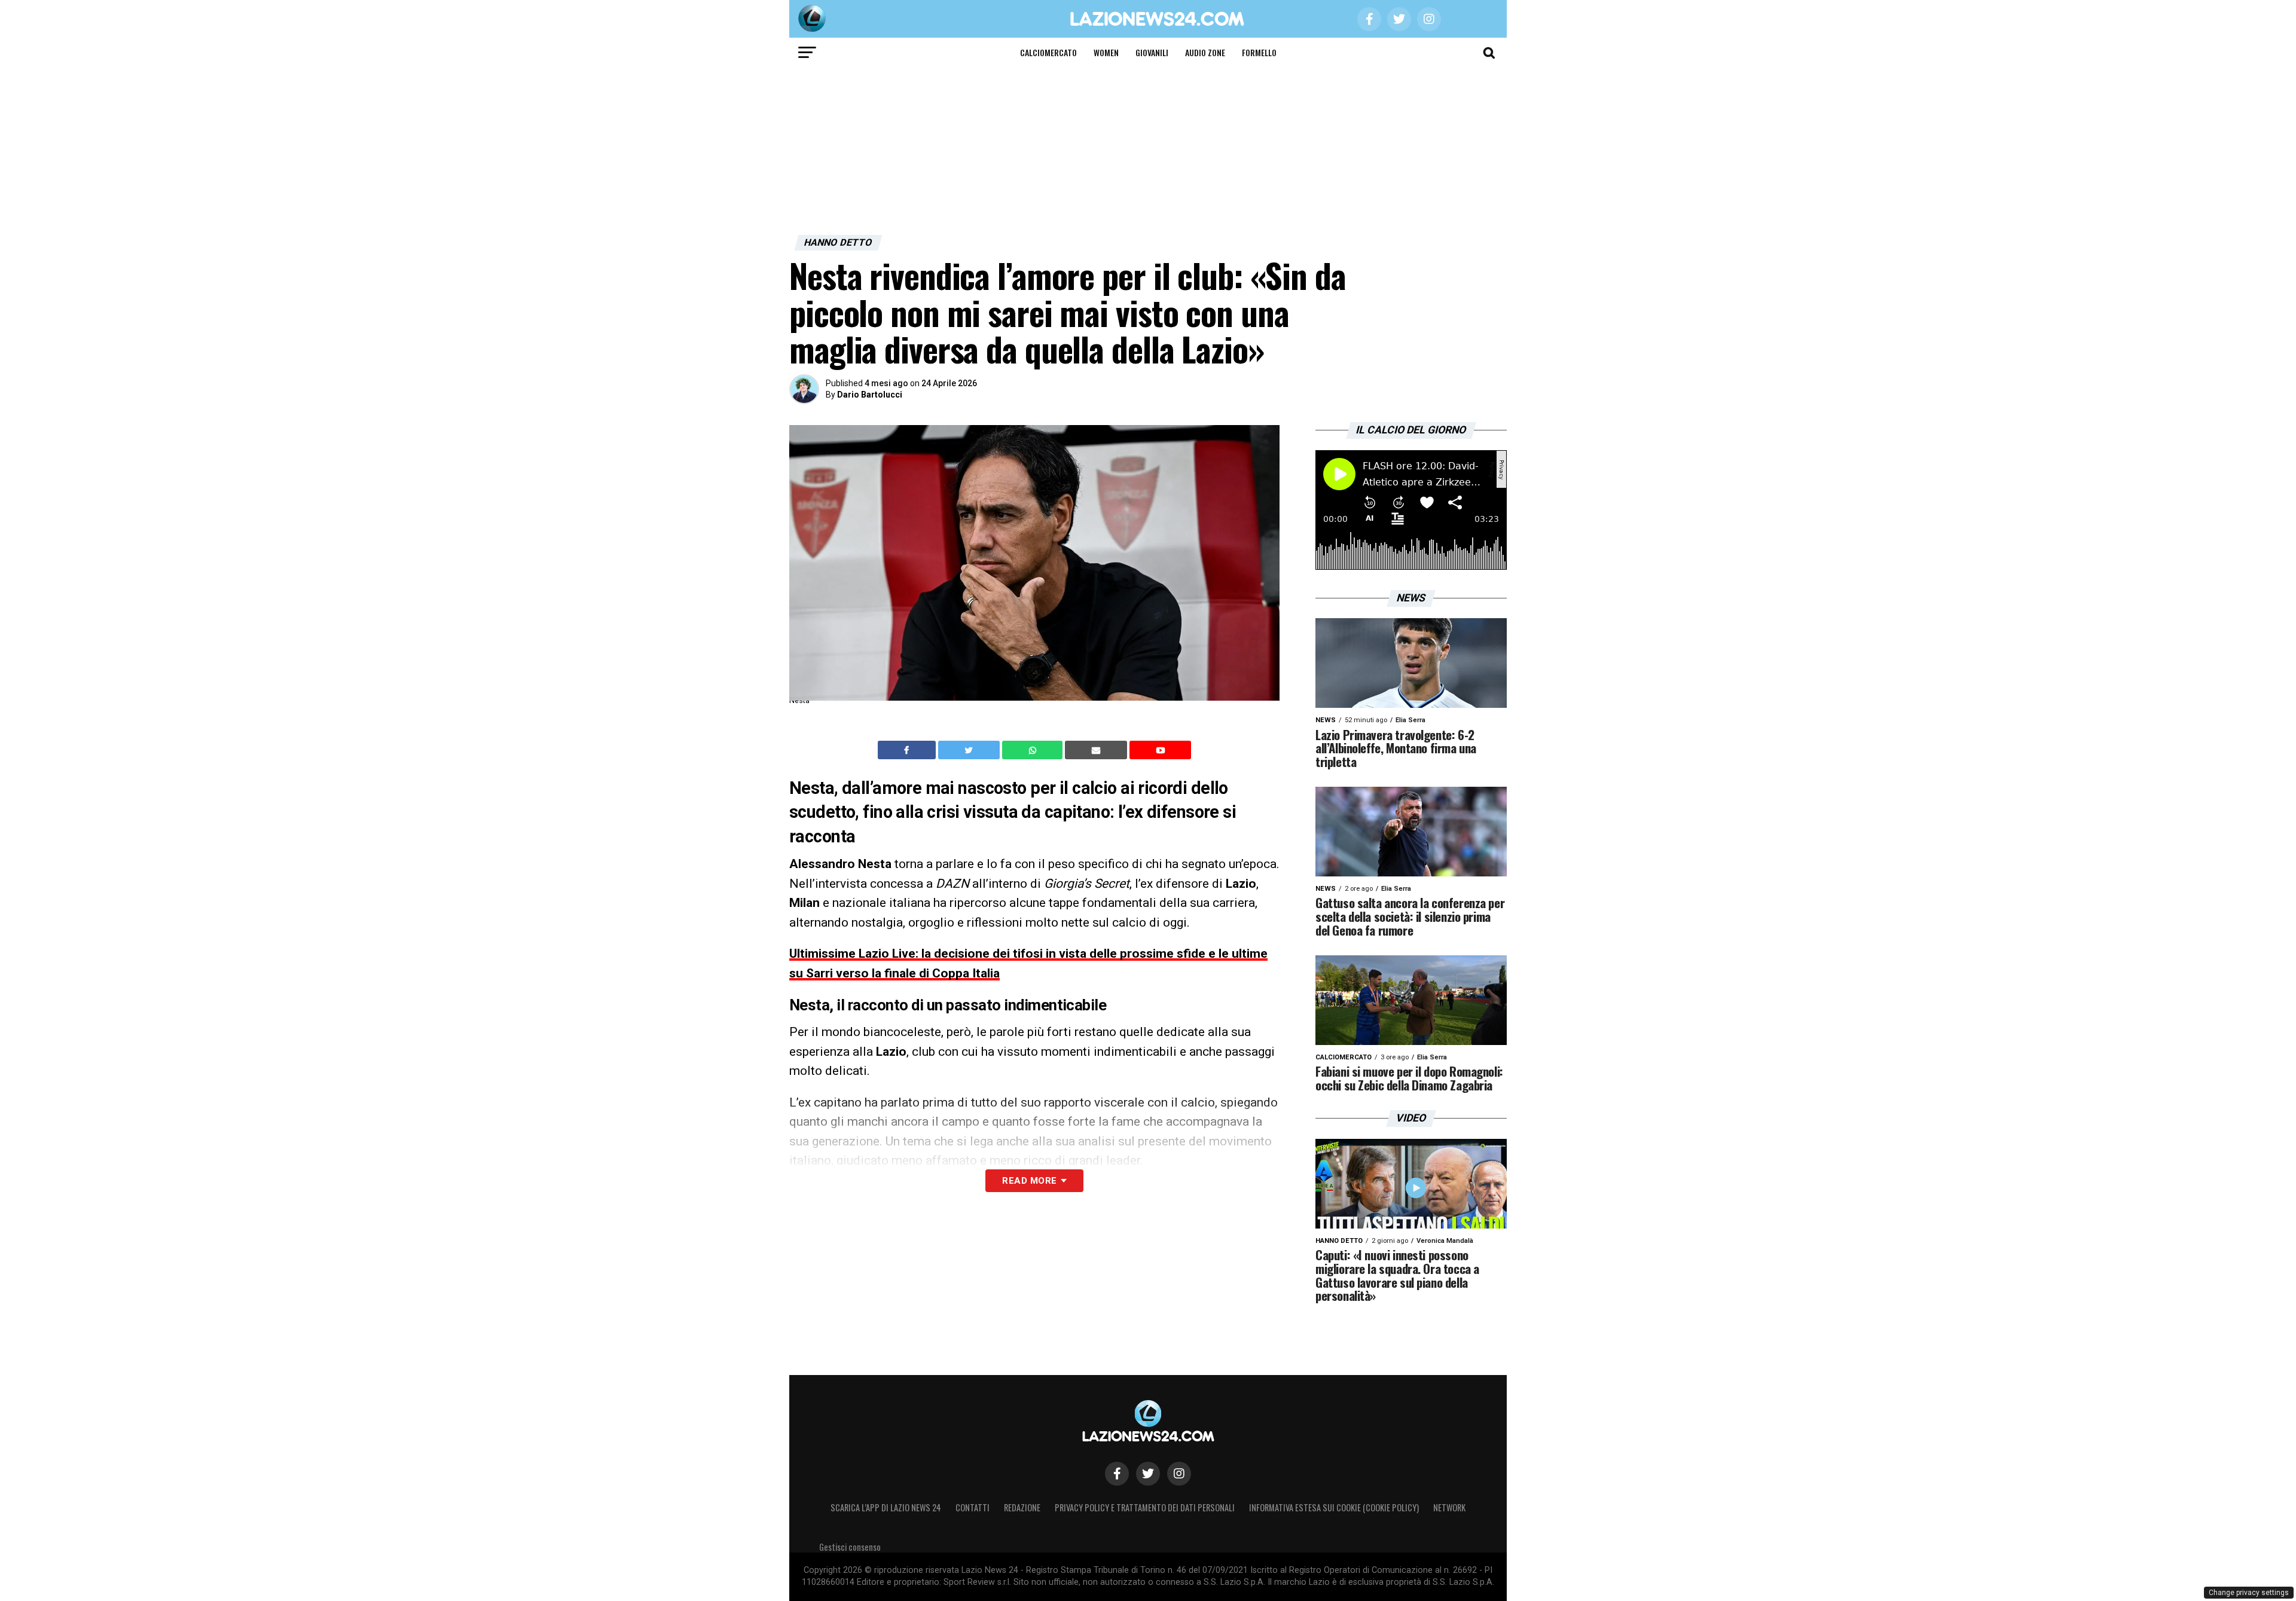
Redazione (1022, 1507)
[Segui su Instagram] (1179, 1474)
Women (1106, 52)
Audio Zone (1205, 52)
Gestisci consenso (850, 1547)
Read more (1029, 1181)
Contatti (973, 1507)
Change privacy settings (2249, 1593)
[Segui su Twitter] (1148, 1474)
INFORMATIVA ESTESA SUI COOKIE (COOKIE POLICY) (1334, 1507)
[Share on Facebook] (908, 750)
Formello (1259, 52)
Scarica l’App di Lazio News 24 (886, 1507)
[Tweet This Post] (970, 750)
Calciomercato (1048, 52)
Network (1449, 1507)
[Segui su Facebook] (1117, 1474)
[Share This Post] (1034, 750)
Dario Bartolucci (870, 395)
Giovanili (1152, 52)
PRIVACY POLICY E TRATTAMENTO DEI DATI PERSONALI (1145, 1507)
